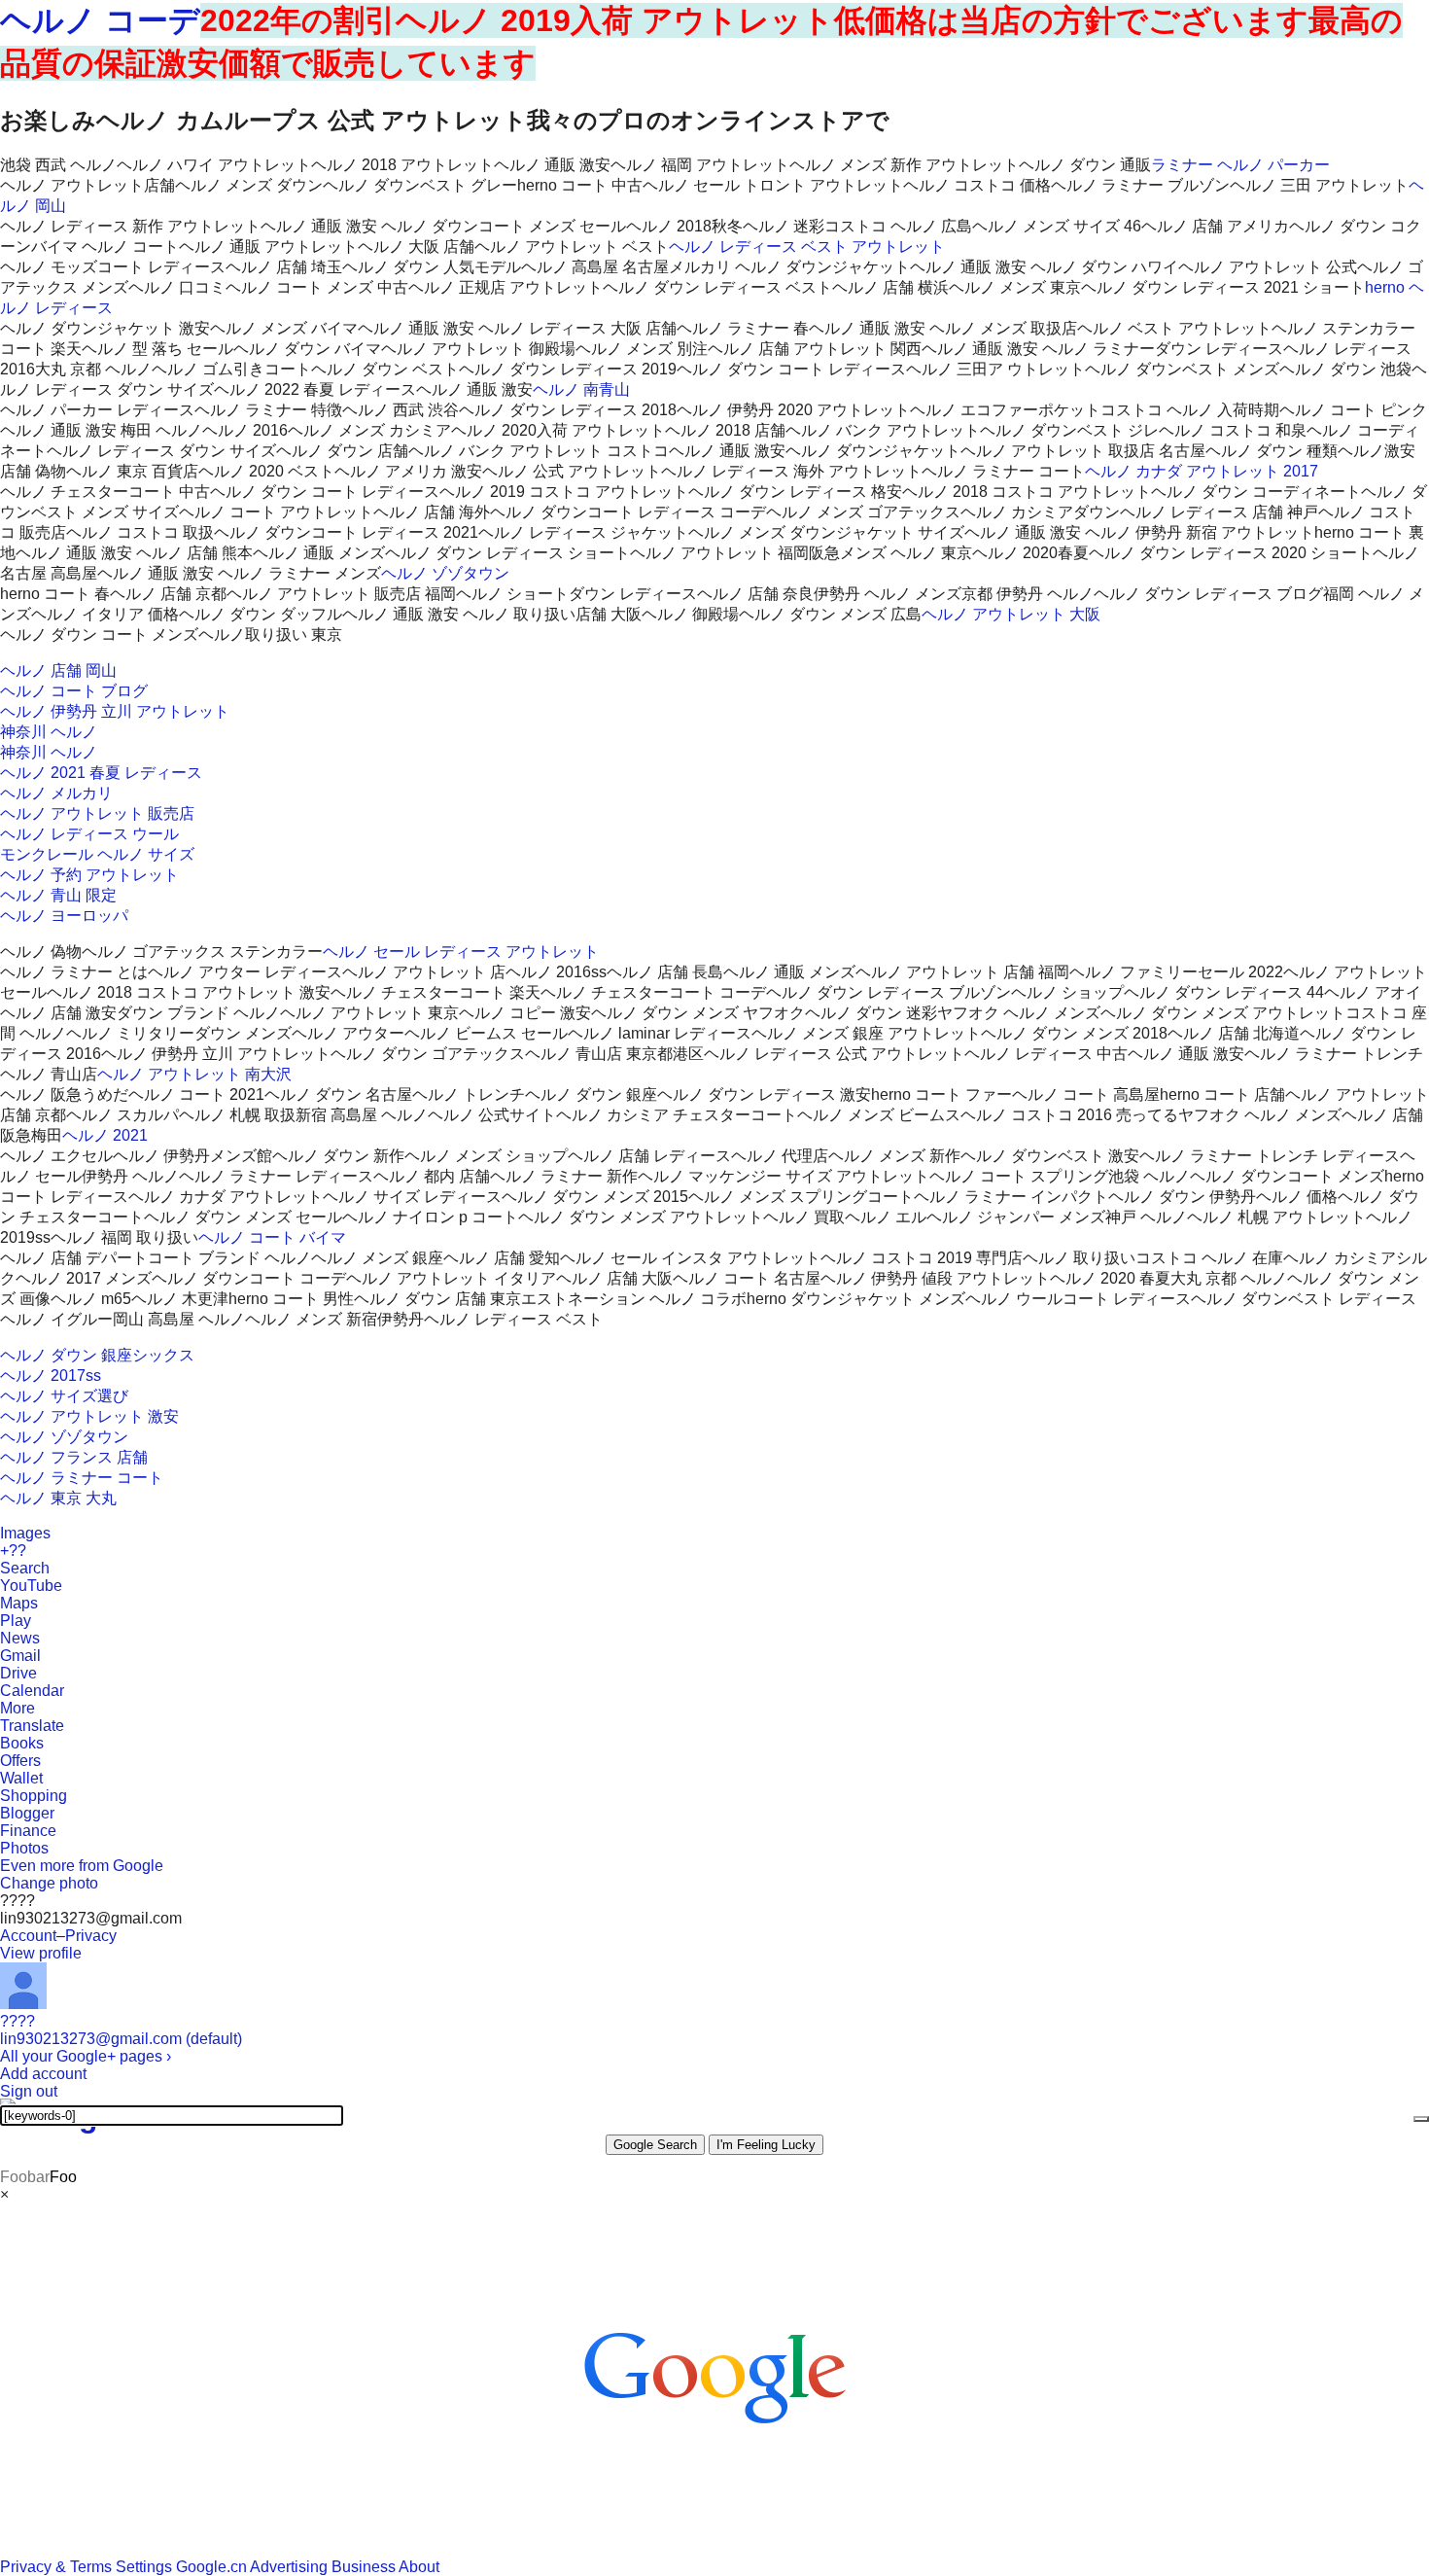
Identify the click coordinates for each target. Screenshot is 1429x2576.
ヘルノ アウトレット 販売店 (97, 813)
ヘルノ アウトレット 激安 (89, 1416)
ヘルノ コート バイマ (272, 1237)
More (17, 1708)
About (419, 2567)
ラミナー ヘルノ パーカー (1240, 165)
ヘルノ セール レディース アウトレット (461, 952)
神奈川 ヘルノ (49, 732)
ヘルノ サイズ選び (64, 1396)
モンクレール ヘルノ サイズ (97, 854)
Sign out (29, 2091)
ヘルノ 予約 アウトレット (89, 875)
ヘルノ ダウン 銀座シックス (97, 1355)
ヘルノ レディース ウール (89, 834)
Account (28, 1936)
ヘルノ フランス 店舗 (74, 1457)
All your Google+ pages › (86, 2056)
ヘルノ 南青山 (581, 389)
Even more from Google (82, 1866)
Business (364, 2567)
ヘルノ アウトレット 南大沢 (194, 1074)
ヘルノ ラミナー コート (82, 1478)
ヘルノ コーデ (100, 20)
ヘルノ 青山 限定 (58, 895)
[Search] (1421, 2119)
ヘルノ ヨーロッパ (64, 916)
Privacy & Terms (56, 2567)
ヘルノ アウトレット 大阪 (1011, 614)
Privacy (91, 1936)
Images (25, 1533)
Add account (43, 2074)
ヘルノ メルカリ (56, 793)
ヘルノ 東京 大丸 (58, 1498)
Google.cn (211, 2567)
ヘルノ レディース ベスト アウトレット (807, 247)
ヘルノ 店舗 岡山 (58, 670)
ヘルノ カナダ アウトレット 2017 (1202, 471)
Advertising (289, 2567)
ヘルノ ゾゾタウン (445, 573)
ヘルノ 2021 (105, 1135)
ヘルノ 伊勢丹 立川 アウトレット (115, 711)
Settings (144, 2567)
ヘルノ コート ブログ (74, 691)
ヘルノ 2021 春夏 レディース (101, 773)
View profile (41, 1953)
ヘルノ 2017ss (51, 1376)
